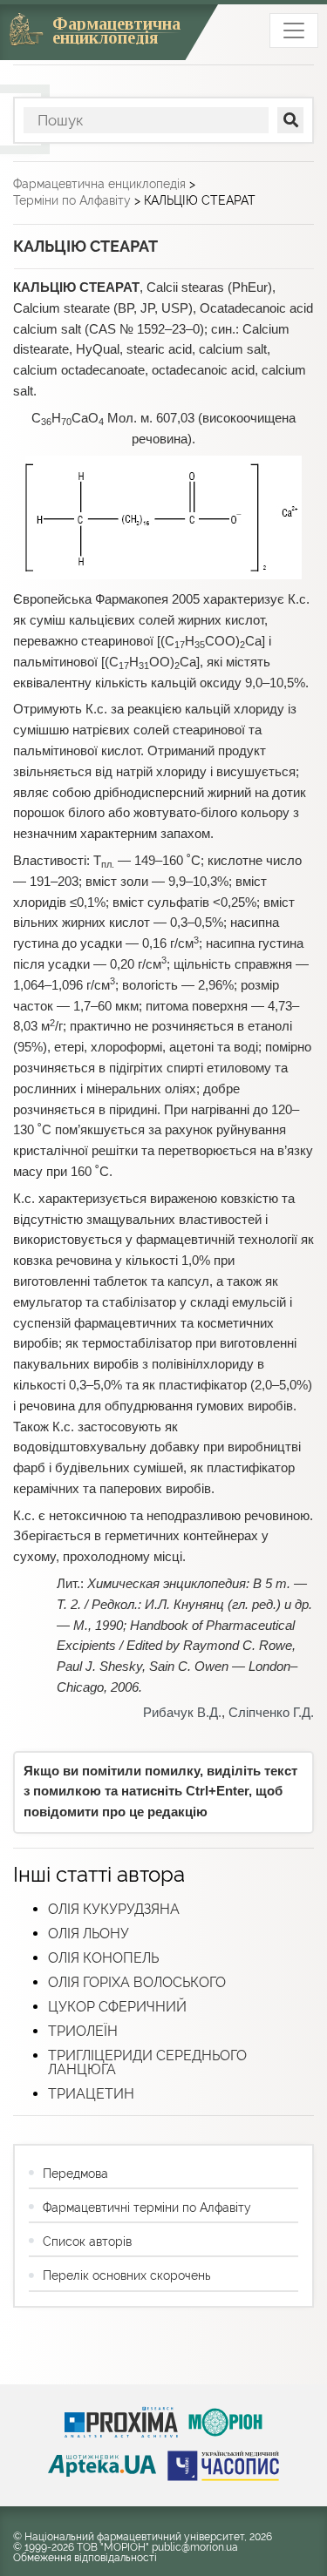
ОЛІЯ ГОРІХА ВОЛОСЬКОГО (137, 1982)
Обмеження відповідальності (85, 2558)
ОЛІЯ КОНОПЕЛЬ (103, 1958)
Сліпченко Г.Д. (271, 1713)
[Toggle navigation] (294, 30)
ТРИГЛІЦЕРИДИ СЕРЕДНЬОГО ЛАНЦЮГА (147, 2062)
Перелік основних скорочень (126, 2275)
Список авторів (87, 2241)
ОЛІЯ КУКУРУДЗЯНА (114, 1909)
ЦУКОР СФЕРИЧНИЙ (117, 2007)
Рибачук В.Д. (182, 1713)
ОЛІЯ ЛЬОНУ (89, 1934)
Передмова (75, 2174)
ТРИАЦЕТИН (91, 2094)
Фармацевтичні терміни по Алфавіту (147, 2208)
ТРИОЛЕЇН (83, 2031)
